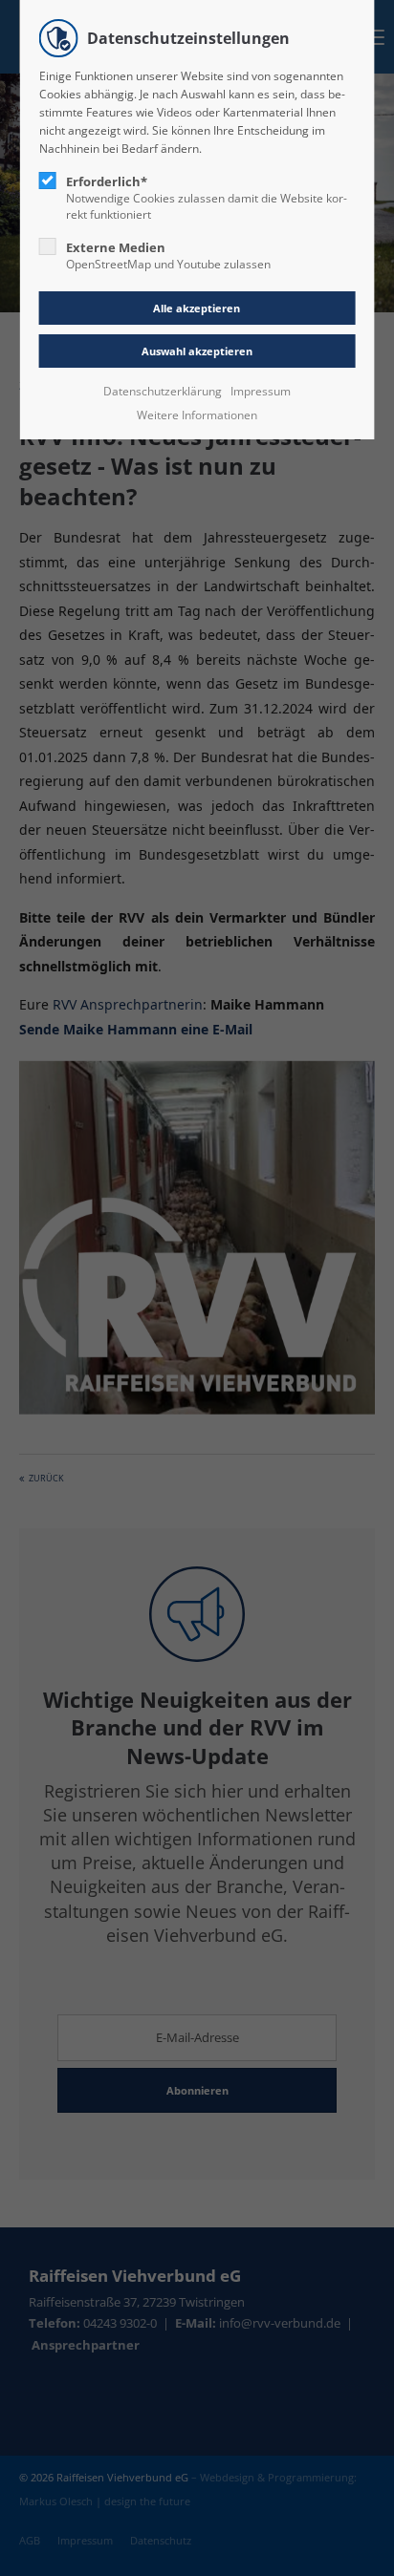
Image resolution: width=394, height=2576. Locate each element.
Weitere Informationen (197, 415)
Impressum (261, 391)
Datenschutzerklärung (163, 391)
